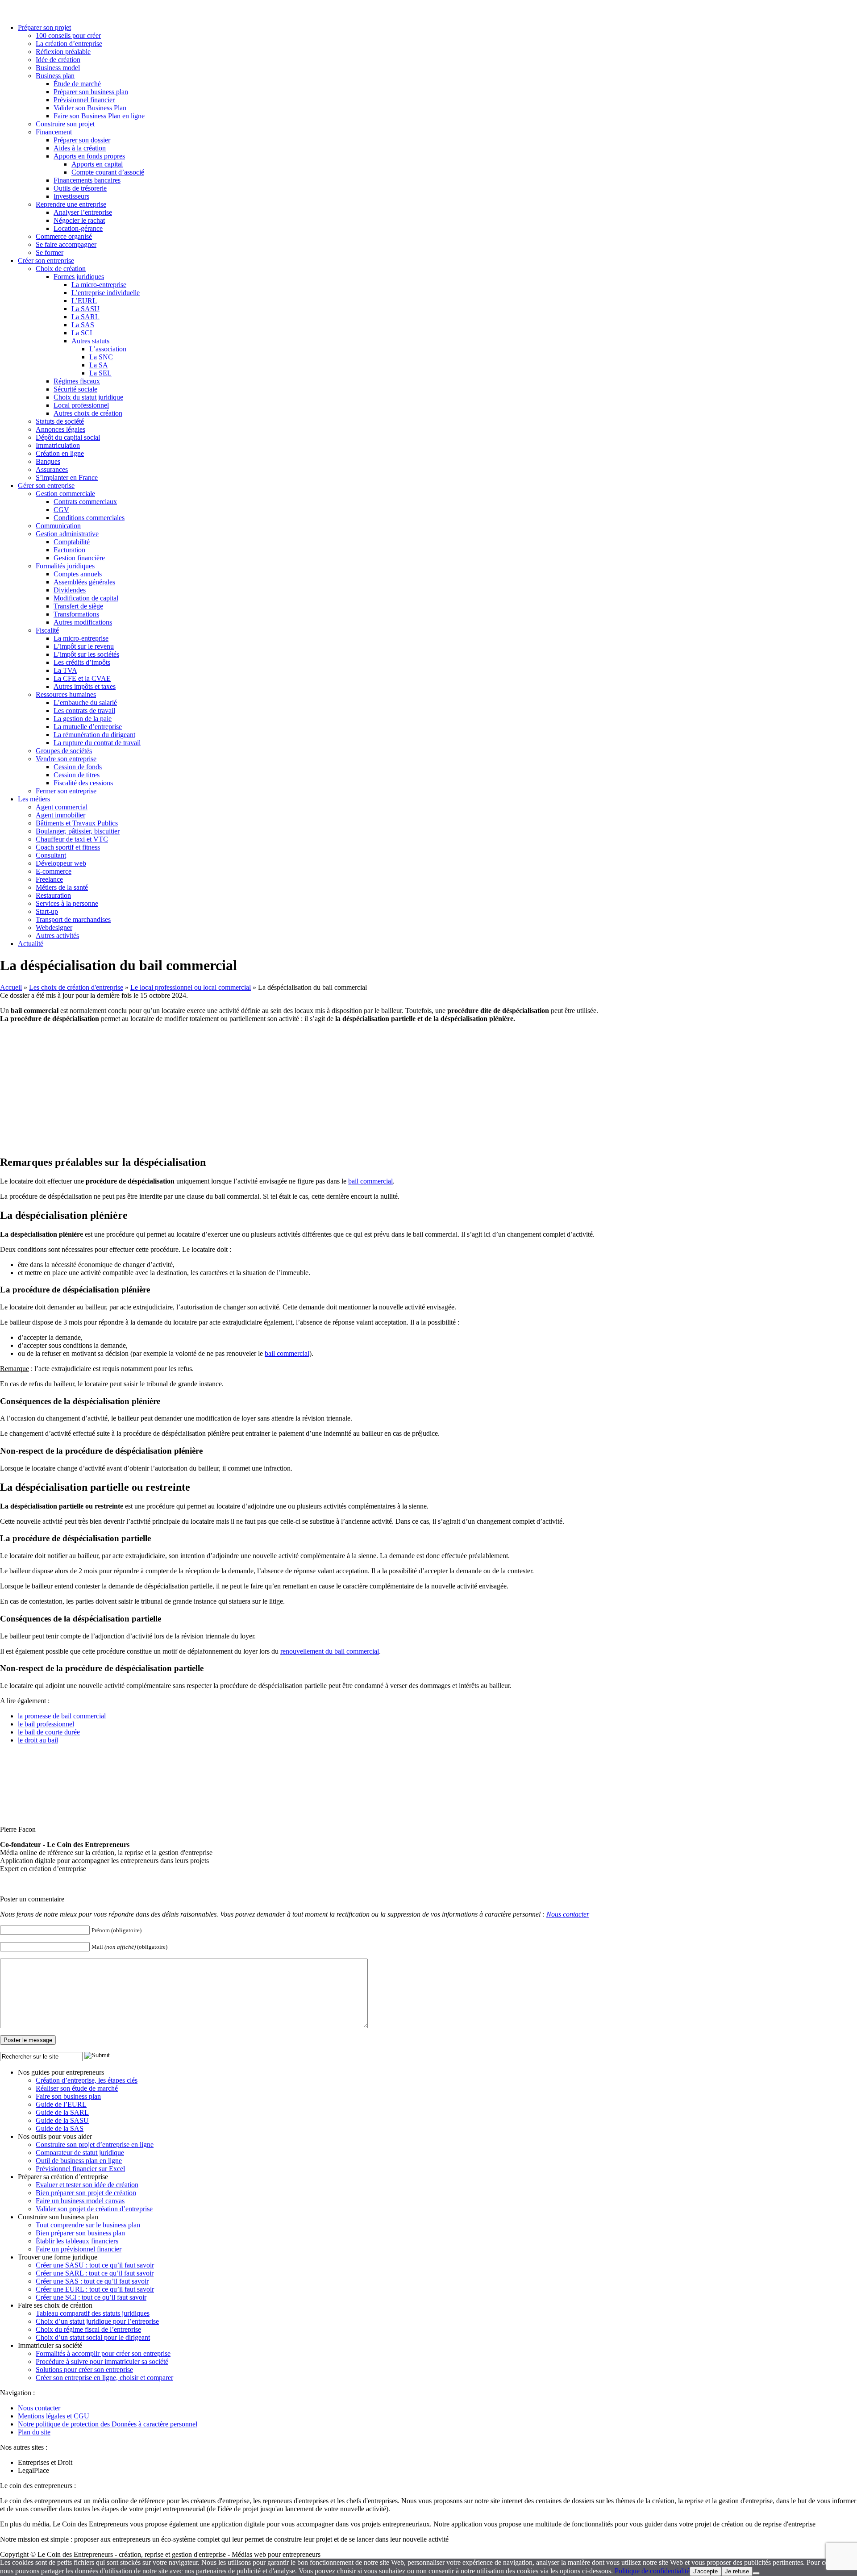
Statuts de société (60, 421)
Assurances (52, 469)
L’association (108, 349)
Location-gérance (78, 228)
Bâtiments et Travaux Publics (77, 823)
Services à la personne (67, 903)
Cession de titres (77, 775)
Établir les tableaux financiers (77, 2241)
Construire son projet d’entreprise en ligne (95, 2145)
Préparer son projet (44, 27)
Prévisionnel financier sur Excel (80, 2169)
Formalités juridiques (65, 566)
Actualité (31, 944)
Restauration (53, 895)
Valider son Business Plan (90, 108)
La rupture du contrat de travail (97, 743)
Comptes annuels (78, 574)
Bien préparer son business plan (80, 2233)
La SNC (101, 357)
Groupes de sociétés (64, 751)
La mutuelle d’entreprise (88, 727)
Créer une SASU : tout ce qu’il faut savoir (95, 2265)
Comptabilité (72, 542)
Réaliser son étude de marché (77, 2088)
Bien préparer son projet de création (86, 2193)
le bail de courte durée (49, 1732)
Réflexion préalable (63, 52)
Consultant (51, 855)
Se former (50, 252)
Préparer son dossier (82, 140)
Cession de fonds (78, 767)
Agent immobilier (60, 815)
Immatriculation (58, 445)
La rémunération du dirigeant (94, 735)
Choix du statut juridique (88, 397)
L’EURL (84, 301)
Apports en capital (97, 164)
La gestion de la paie (83, 719)
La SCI (82, 333)
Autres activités (57, 936)
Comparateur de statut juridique (80, 2153)
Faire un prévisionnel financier (79, 2249)
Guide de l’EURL (61, 2104)
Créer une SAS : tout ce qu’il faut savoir (92, 2281)
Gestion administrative (67, 534)
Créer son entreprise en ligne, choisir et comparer (104, 2378)
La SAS (83, 325)
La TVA (65, 670)
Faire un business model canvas (80, 2201)
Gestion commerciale (65, 494)
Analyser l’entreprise (83, 212)
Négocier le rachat (79, 220)
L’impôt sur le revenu (84, 646)
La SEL (100, 373)
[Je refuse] (756, 2573)
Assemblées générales (84, 582)
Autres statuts (90, 341)
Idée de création (58, 60)
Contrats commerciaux (85, 502)
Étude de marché (77, 84)
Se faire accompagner (66, 244)
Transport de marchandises (73, 919)
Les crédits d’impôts (82, 662)
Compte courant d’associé (108, 172)
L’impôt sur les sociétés (86, 654)
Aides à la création (80, 148)
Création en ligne (60, 453)
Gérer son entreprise (46, 486)
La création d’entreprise (69, 44)
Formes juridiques (79, 277)
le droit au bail (38, 1740)
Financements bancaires (87, 180)
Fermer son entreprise (66, 791)
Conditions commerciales (89, 518)
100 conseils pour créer (68, 35)
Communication (58, 526)
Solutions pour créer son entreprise (84, 2370)
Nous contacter (568, 1914)
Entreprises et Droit (45, 2462)
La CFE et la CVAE (82, 678)
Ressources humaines (66, 694)
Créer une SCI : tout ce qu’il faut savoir (91, 2297)
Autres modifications (83, 622)
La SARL (85, 317)
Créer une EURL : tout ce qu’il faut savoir (95, 2289)
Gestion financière (79, 558)
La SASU (85, 309)
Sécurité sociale (75, 389)
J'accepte (705, 2571)
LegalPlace (33, 2470)
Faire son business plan (68, 2096)
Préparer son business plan (91, 92)
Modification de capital (86, 598)
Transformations (76, 614)
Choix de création (61, 269)
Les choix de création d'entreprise (76, 987)
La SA (99, 365)
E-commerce (54, 871)
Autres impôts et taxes (85, 686)
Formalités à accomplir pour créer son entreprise (103, 2353)
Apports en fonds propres (89, 156)
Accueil (11, 987)
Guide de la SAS (60, 2128)
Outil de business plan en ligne (79, 2161)
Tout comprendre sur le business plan (88, 2225)
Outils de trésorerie (80, 188)
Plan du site (34, 2432)
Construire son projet (65, 124)
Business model (58, 68)
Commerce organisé (64, 236)
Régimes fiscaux (77, 381)
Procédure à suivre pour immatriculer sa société (102, 2361)
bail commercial (370, 1181)
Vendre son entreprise (66, 759)
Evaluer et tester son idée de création (87, 2185)
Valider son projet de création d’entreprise (94, 2209)
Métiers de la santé (62, 887)
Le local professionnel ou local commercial (191, 987)
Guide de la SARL (62, 2112)
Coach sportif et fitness (68, 847)
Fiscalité (47, 630)
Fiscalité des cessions (83, 783)
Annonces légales (60, 429)
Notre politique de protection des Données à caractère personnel (108, 2424)
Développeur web (61, 863)
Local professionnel (81, 405)
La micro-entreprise (99, 285)
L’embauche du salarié (85, 702)
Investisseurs (71, 196)
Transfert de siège (78, 606)
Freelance (49, 879)
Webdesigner (54, 927)
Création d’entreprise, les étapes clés (87, 2080)
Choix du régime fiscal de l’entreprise (88, 2329)
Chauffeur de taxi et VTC (72, 839)
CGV (61, 510)
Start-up (47, 911)
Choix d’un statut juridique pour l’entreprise (97, 2321)
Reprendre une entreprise (71, 204)
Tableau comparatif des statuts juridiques (93, 2313)
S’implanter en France (67, 477)
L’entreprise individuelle (106, 293)
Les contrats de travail (84, 711)
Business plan (55, 76)
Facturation (69, 550)
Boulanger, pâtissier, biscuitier (78, 831)
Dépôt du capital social (68, 437)
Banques (48, 461)
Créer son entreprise (46, 261)
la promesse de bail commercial (62, 1716)
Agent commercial (62, 807)
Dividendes (70, 590)
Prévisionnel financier (84, 100)
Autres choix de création (88, 413)
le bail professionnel (46, 1724)
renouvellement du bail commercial (330, 1651)
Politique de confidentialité (652, 2571)
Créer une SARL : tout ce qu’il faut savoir (95, 2273)
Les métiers (34, 799)
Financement (54, 132)
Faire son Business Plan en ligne (99, 116)
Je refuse (737, 2571)
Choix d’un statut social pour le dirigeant (93, 2337)
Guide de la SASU (62, 2120)
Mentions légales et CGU (54, 2416)
